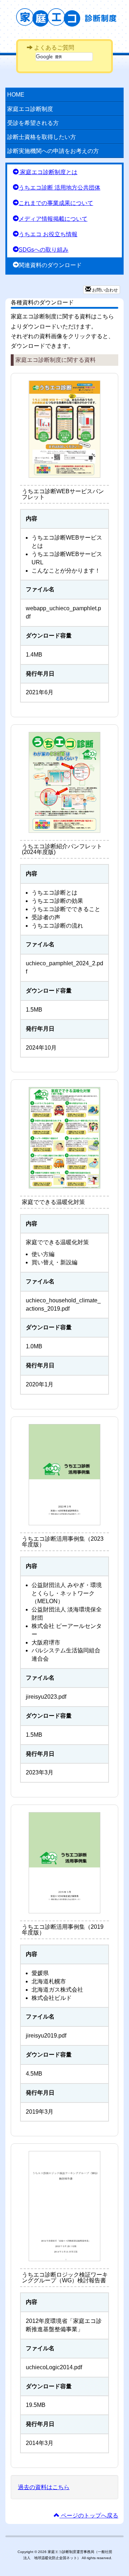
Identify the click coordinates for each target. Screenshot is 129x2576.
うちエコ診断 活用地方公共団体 (59, 188)
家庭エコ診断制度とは (48, 172)
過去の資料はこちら (44, 2487)
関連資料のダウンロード (50, 265)
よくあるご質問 (53, 48)
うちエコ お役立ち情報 (48, 234)
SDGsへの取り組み (44, 250)
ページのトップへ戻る (89, 2516)
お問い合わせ (104, 290)
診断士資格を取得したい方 (42, 137)
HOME (16, 95)
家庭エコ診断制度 (70, 17)
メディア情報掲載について (53, 219)
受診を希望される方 (33, 123)
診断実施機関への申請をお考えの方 (53, 151)
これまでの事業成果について (56, 203)
